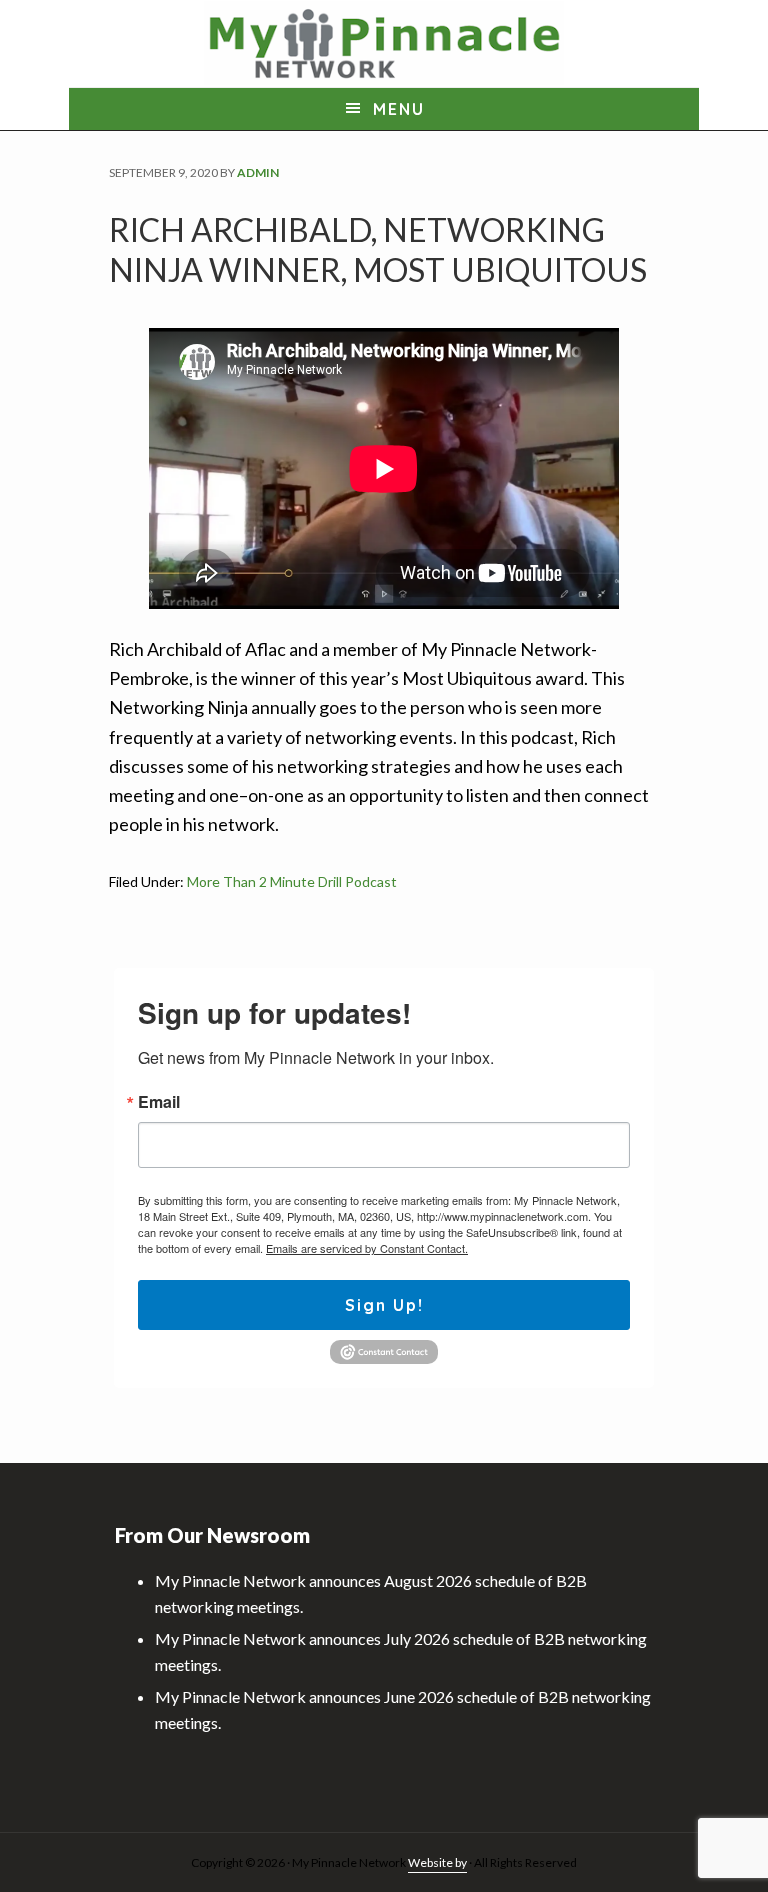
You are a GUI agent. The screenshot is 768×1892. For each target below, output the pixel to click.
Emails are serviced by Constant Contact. (367, 1248)
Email (159, 1102)
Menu (399, 109)
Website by (437, 1862)
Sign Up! (384, 1305)
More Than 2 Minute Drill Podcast (292, 881)
